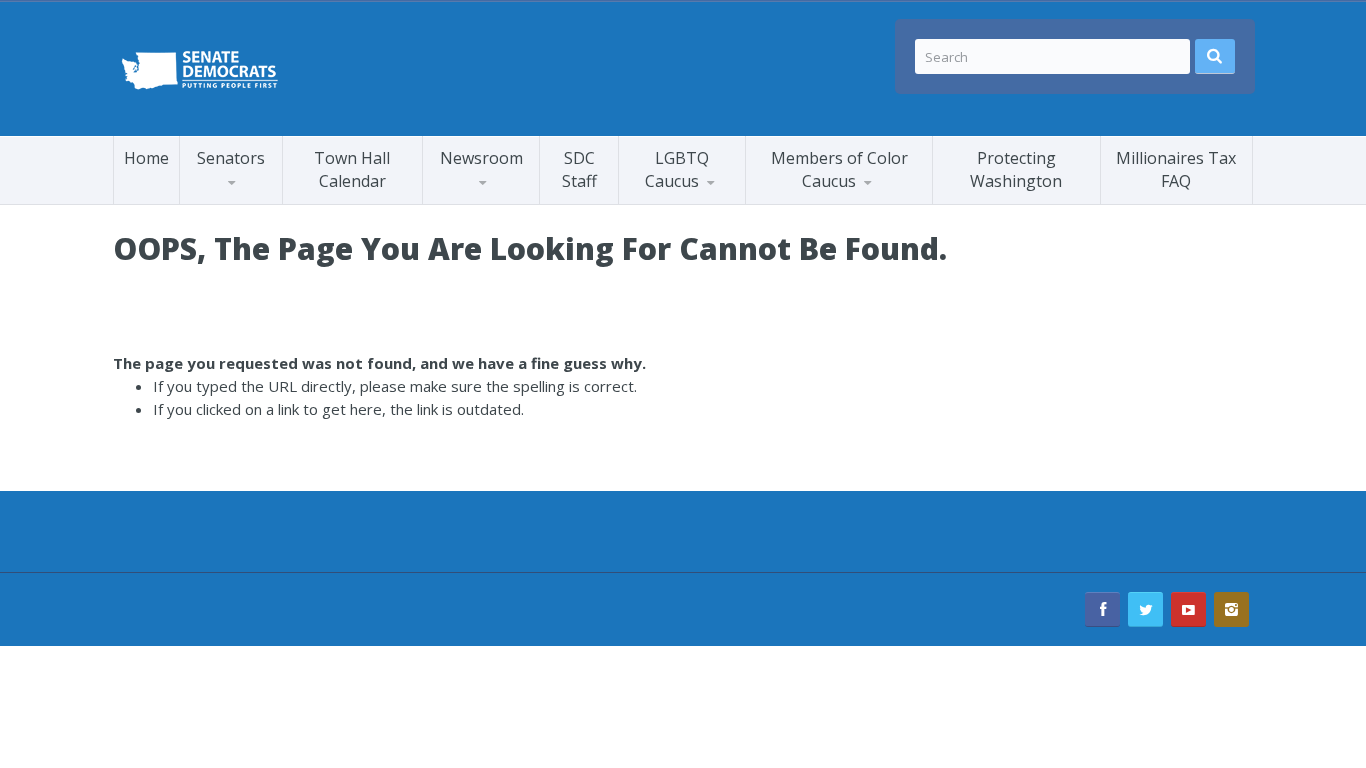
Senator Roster (253, 203)
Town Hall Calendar (352, 169)
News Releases (518, 199)
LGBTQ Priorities (697, 200)
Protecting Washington (1016, 169)
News (659, 203)
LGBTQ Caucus (677, 169)
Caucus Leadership (261, 200)
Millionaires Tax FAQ (1176, 169)
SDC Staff (579, 169)
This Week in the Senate (500, 202)
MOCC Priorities (822, 200)
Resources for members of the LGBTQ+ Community (714, 198)
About (845, 199)
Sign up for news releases (513, 195)
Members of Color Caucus (839, 169)
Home (146, 158)
